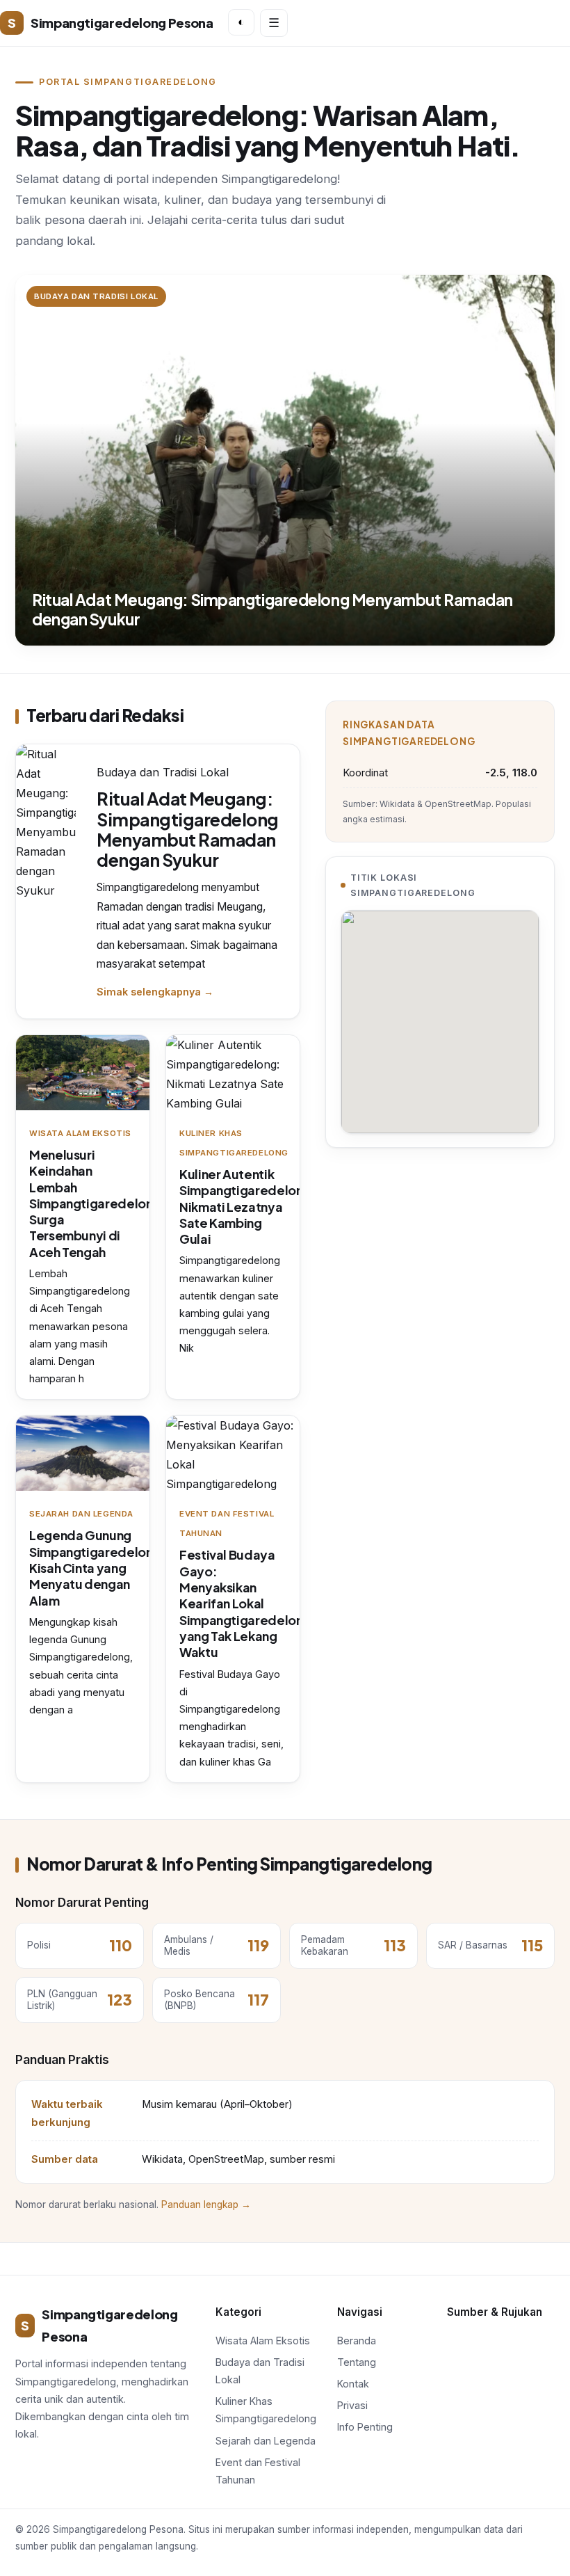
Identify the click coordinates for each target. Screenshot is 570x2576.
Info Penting (365, 2427)
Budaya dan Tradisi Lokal (260, 2371)
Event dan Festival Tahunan (258, 2471)
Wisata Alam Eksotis (263, 2341)
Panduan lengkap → (206, 2205)
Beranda (357, 2341)
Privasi (352, 2405)
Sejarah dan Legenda (266, 2441)
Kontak (353, 2384)
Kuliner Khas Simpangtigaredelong (266, 2410)
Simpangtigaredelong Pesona (110, 23)
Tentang (357, 2362)
